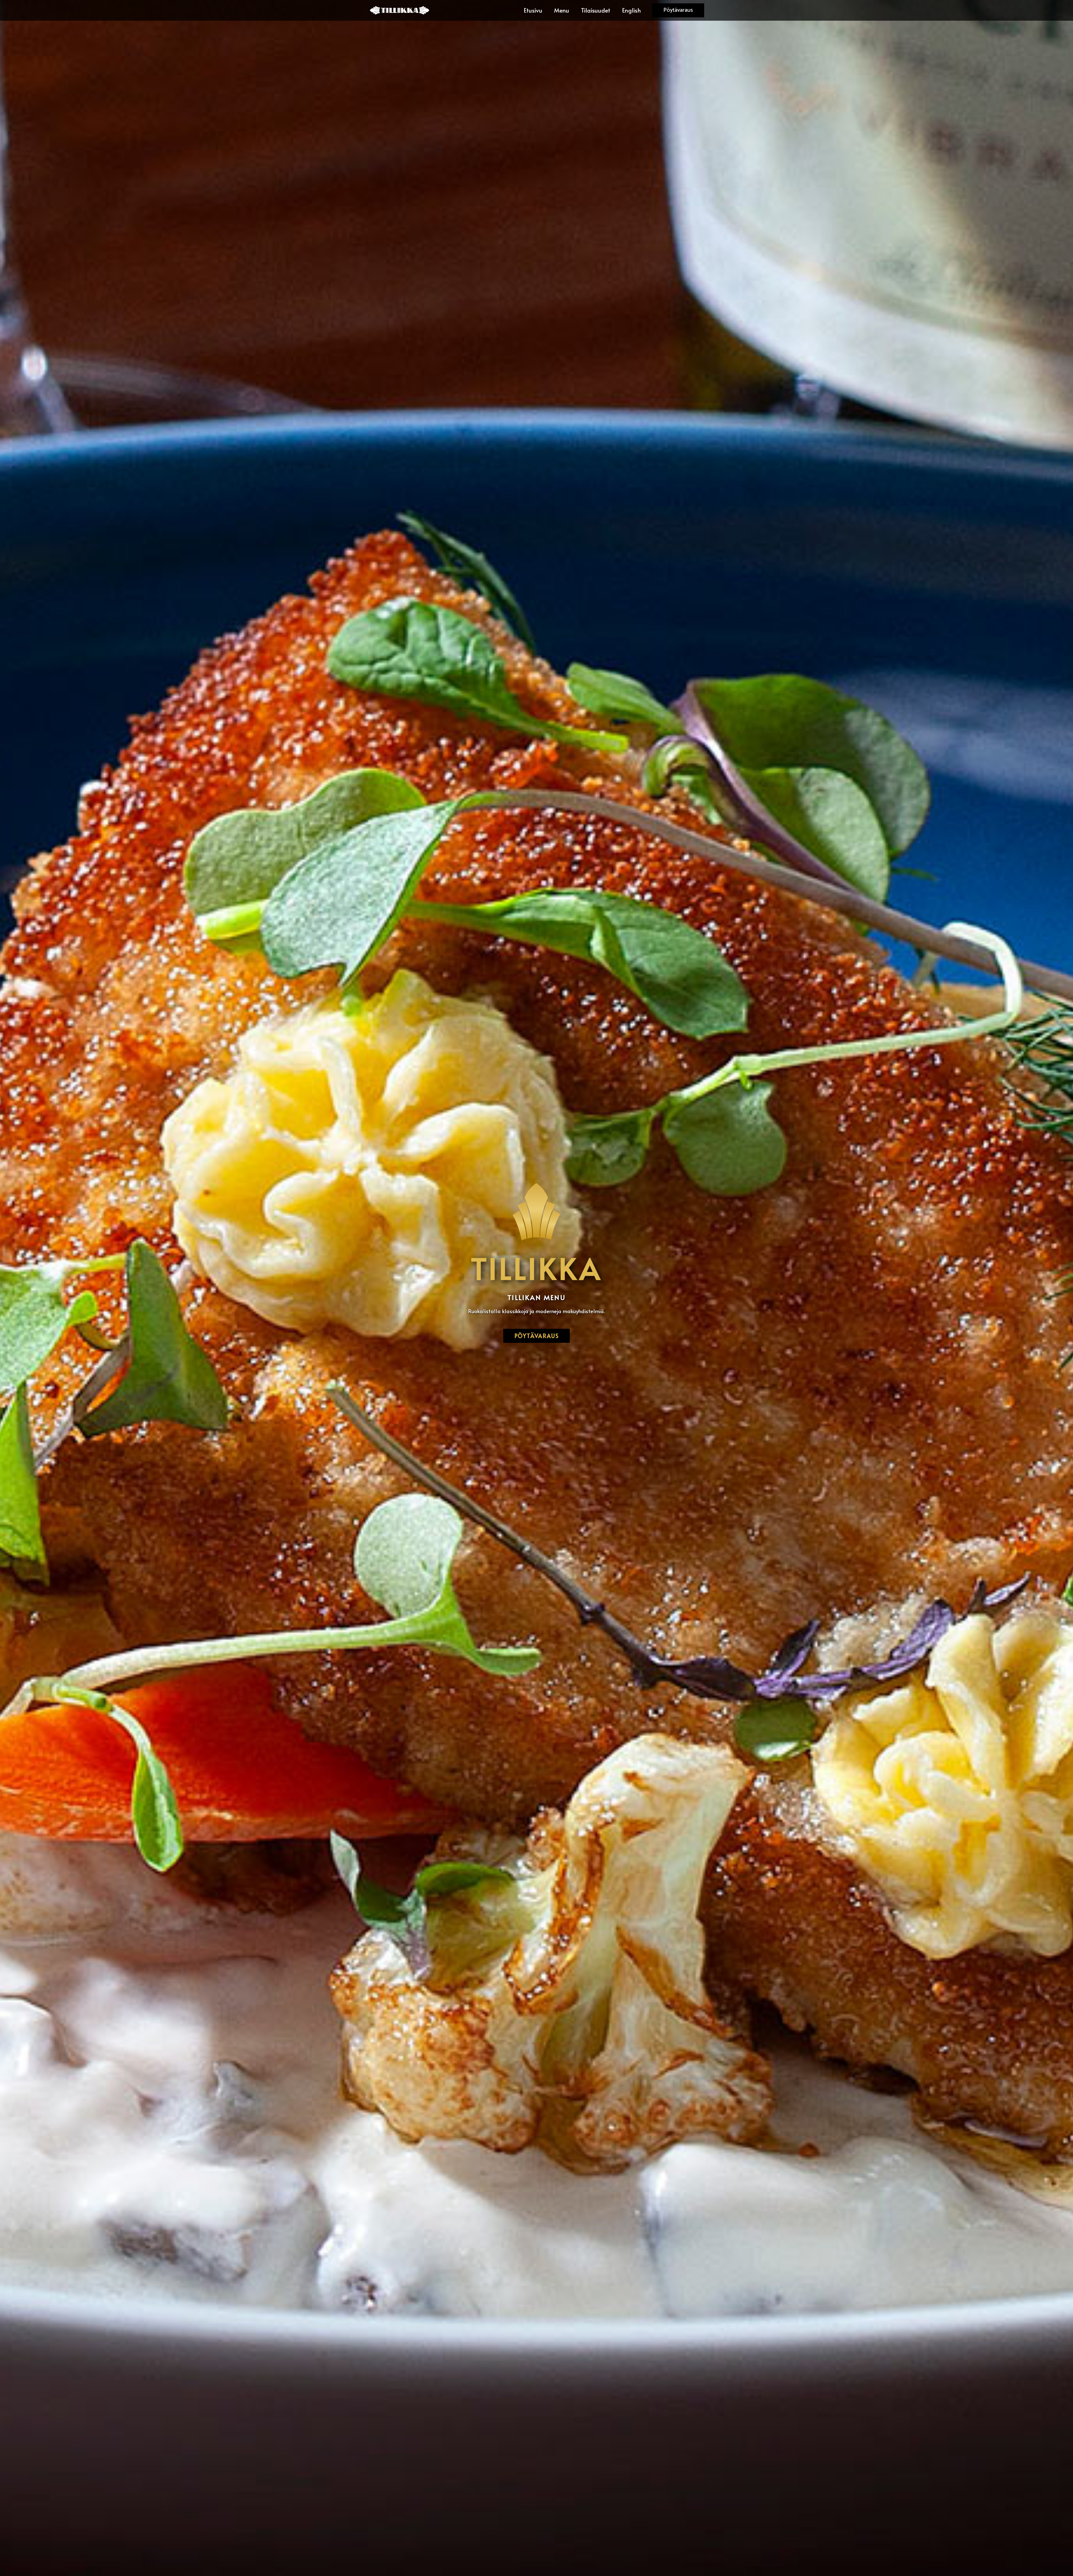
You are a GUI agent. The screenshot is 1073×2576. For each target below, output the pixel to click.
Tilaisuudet (596, 10)
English (631, 10)
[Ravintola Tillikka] (400, 10)
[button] (678, 10)
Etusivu (533, 10)
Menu (562, 10)
